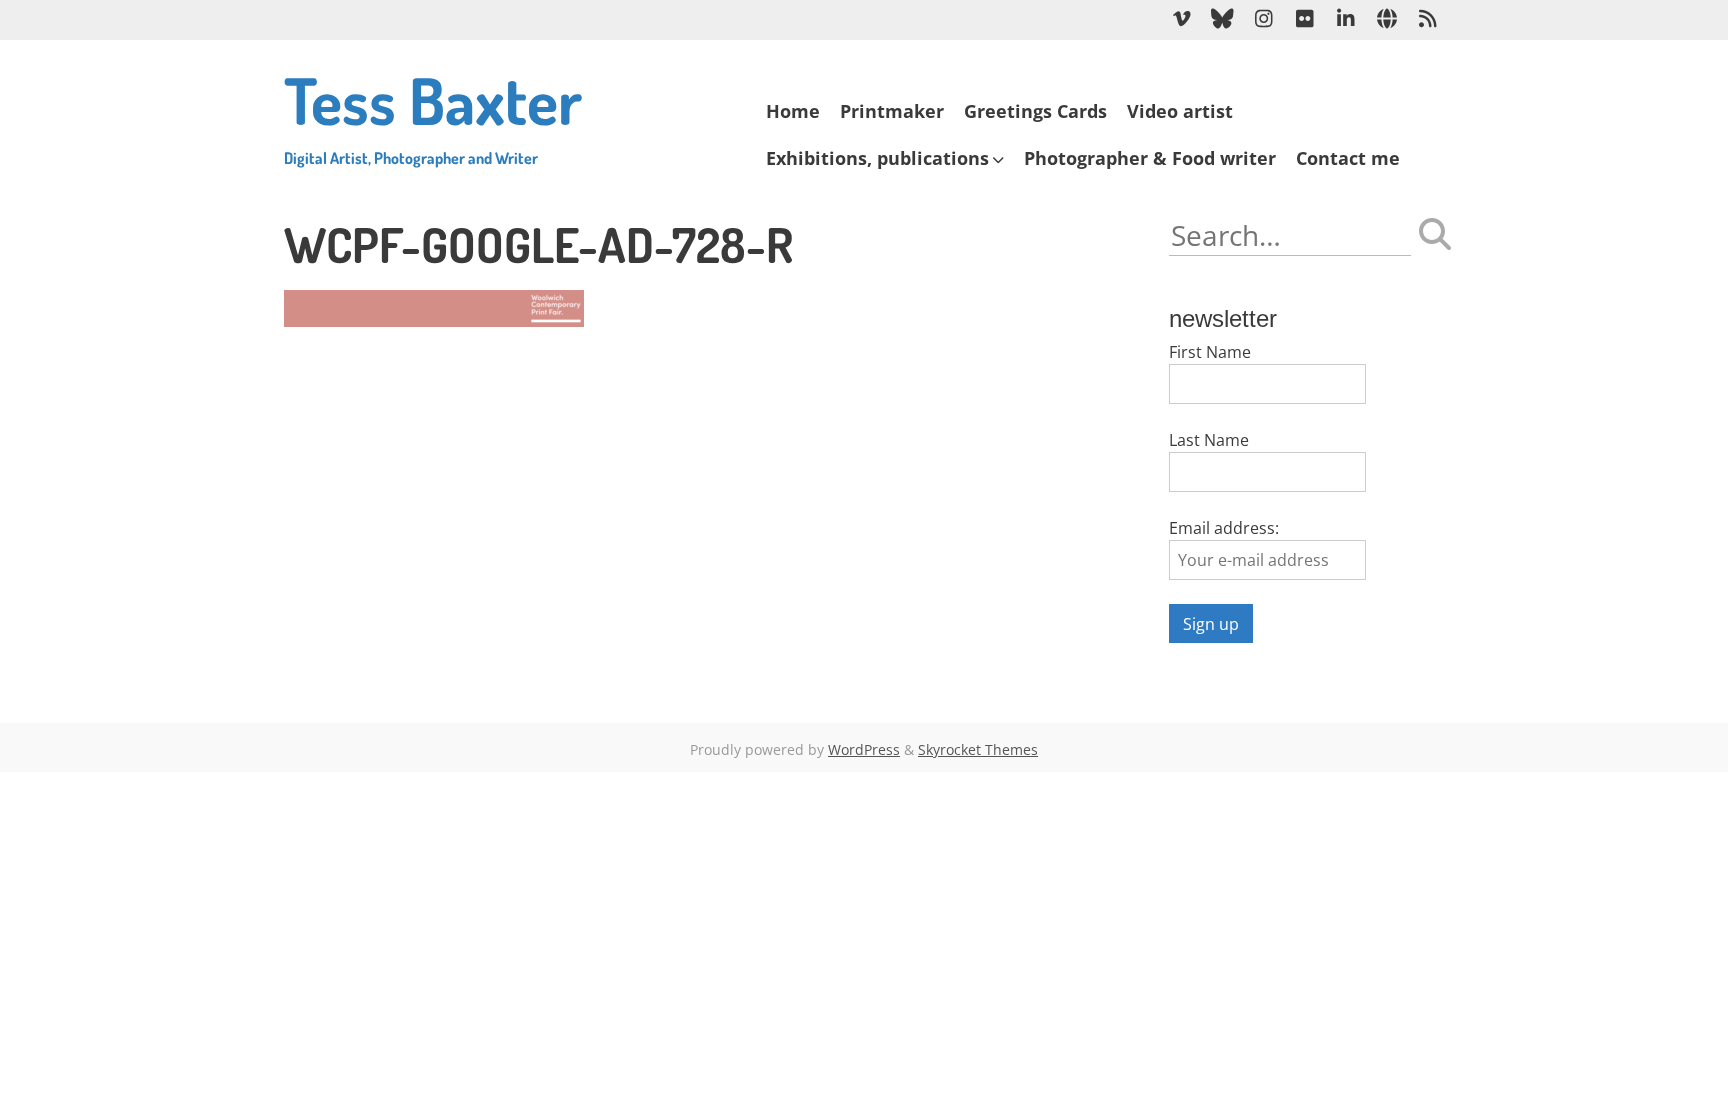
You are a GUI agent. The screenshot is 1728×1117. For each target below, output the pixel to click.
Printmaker (892, 111)
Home (793, 111)
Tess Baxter (433, 113)
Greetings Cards (1035, 111)
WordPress (864, 749)
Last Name (1209, 440)
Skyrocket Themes (978, 749)
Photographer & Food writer (1150, 158)
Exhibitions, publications (877, 158)
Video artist (1180, 111)
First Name (1210, 352)
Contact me (1348, 158)
